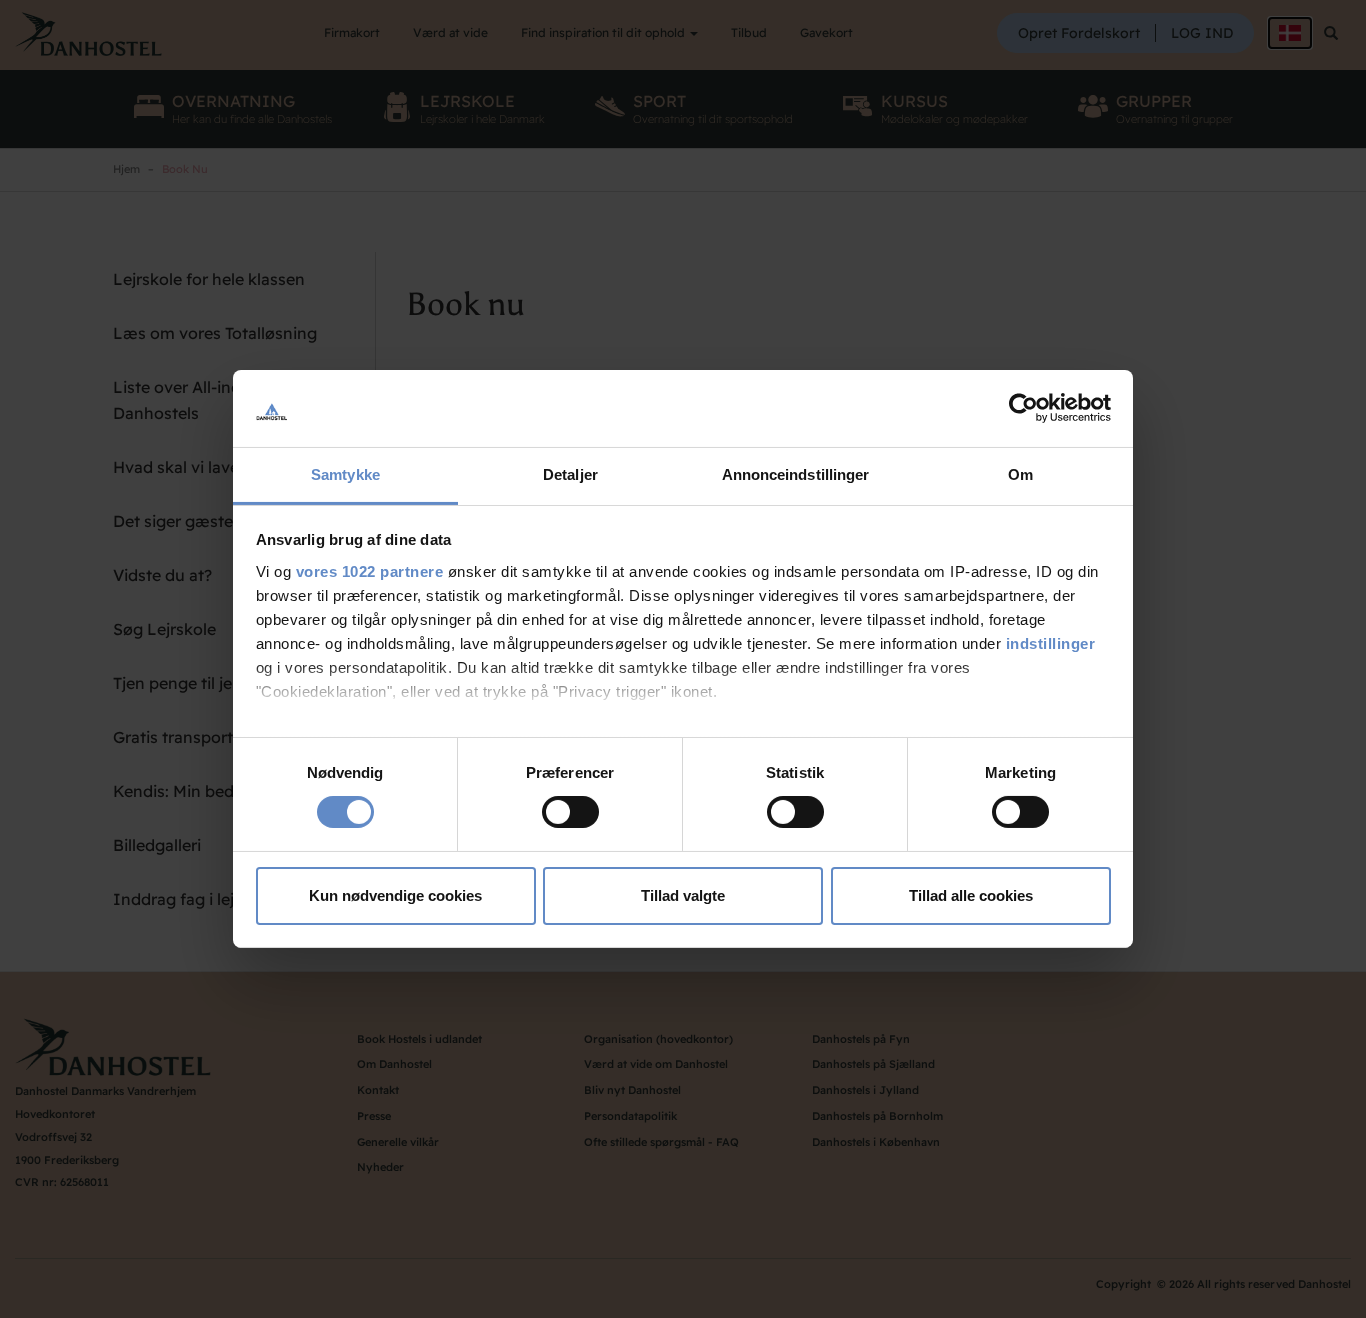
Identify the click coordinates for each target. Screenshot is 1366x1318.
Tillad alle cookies (971, 895)
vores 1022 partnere (370, 571)
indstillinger (1051, 643)
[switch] (570, 812)
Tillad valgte (683, 895)
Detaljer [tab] (570, 474)
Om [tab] (1020, 474)
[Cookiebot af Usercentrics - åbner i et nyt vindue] (1023, 408)
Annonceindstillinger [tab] (796, 474)
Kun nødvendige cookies (395, 895)
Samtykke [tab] (345, 474)
